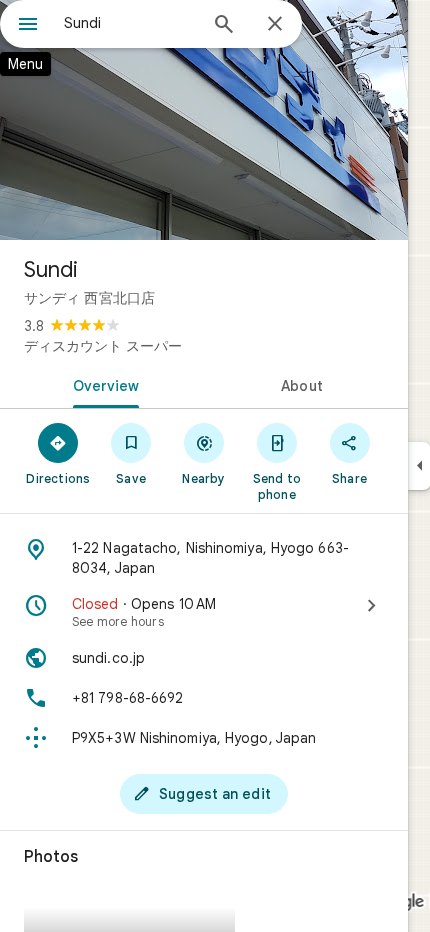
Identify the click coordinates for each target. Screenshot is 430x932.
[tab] (102, 384)
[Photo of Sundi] (204, 120)
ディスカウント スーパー (103, 346)
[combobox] (130, 23)
